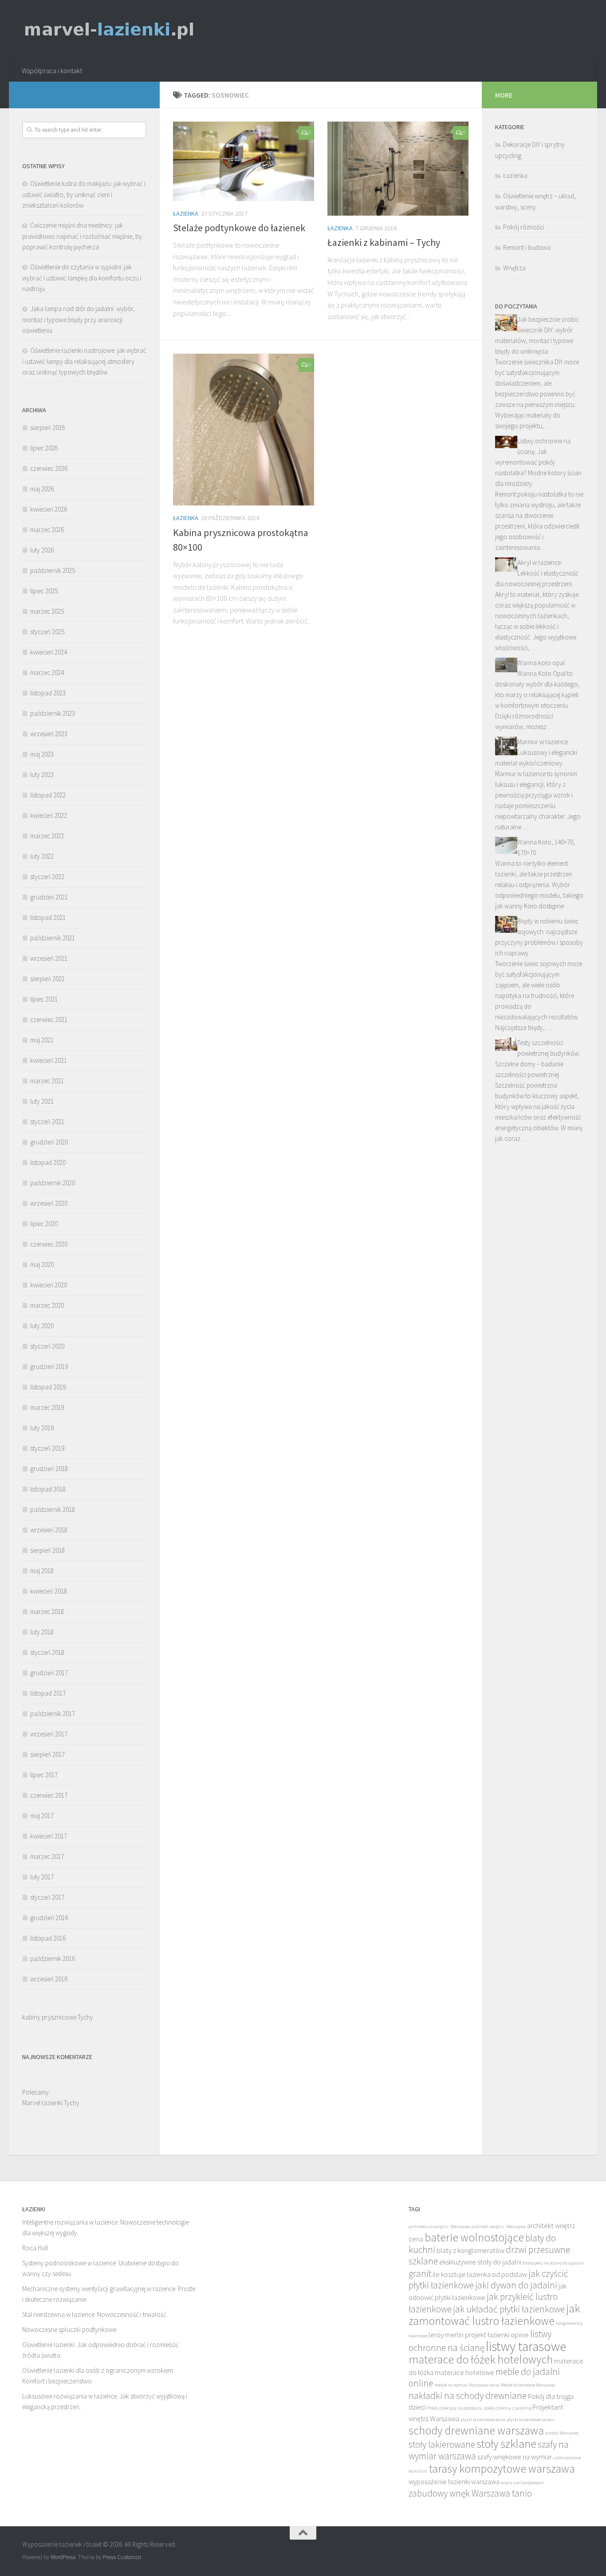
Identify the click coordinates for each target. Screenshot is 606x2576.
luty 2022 (42, 856)
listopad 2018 (48, 1489)
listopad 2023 (48, 693)
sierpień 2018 (47, 1550)
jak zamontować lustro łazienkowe (494, 2315)
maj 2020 (42, 1264)
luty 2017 (42, 1877)
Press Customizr (122, 2557)
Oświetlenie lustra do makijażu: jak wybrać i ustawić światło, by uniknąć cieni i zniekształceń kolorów (84, 194)
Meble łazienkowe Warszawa (528, 2385)
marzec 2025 (47, 611)
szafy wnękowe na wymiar (515, 2457)
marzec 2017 (47, 1856)
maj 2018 (42, 1571)
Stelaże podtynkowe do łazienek (239, 228)
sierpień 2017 (47, 1754)
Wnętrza (514, 268)
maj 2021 (42, 1040)
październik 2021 (53, 938)
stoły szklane (506, 2444)
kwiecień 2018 (49, 1591)
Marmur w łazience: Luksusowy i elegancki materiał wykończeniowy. (536, 752)
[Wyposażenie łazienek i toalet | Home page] (109, 30)
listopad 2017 (48, 1693)
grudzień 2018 (49, 1469)
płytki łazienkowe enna (483, 2420)
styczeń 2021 (47, 1122)
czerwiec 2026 (49, 468)
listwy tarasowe (526, 2346)
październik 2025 (53, 570)
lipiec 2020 (44, 1224)
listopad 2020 (48, 1162)
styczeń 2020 (47, 1346)
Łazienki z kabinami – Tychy (384, 242)
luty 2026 (42, 550)
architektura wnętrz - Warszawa (439, 2227)
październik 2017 (53, 1714)
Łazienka (186, 213)
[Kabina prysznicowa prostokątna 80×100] (244, 430)
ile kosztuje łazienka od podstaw (480, 2274)
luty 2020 (42, 1326)
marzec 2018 (47, 1611)
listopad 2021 (48, 917)
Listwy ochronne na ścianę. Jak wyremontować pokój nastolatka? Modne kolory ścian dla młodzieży (538, 462)
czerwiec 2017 (49, 1795)
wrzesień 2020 (49, 1203)
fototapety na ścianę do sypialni (553, 2263)
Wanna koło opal (541, 663)
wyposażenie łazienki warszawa (454, 2482)
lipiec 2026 (44, 448)
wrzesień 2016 (49, 1979)
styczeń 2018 (47, 1652)
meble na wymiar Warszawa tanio (467, 2385)
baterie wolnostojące (474, 2237)
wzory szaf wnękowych (522, 2483)
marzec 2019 (47, 1407)
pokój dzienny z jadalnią (507, 2408)
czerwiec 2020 (49, 1244)
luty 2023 (42, 775)
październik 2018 (53, 1509)
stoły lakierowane (442, 2444)
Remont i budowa (527, 247)
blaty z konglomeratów (470, 2251)
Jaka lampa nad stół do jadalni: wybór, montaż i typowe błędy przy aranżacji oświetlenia (79, 320)
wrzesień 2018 (49, 1530)
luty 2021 (42, 1101)
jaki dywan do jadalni (516, 2285)
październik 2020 (53, 1183)
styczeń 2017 (47, 1897)
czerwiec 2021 (49, 1020)
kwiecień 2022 (49, 815)
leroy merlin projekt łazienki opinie (479, 2335)
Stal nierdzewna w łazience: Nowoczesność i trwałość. (95, 2314)
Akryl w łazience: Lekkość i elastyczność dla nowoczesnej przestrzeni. (537, 573)
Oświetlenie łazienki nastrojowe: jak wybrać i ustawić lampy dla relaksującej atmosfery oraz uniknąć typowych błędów (84, 361)
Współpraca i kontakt (52, 71)
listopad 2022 (48, 795)
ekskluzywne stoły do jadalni (480, 2262)
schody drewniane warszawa (476, 2430)
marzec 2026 (47, 530)
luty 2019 (42, 1428)
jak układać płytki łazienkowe (509, 2309)
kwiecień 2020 (49, 1285)
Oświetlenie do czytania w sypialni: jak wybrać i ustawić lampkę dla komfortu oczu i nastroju (82, 278)
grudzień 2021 (49, 897)
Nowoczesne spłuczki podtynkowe (69, 2329)
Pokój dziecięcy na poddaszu (455, 2408)
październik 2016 (53, 1959)
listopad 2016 (48, 1938)
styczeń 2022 (47, 877)
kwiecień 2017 (49, 1836)
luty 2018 (42, 1632)
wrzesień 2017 (49, 1734)
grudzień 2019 (49, 1367)
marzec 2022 (47, 836)
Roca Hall (35, 2248)
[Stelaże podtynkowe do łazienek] (244, 161)
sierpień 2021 (47, 979)
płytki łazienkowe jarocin (531, 2420)
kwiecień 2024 (49, 652)
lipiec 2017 (44, 1775)
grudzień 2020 (49, 1142)
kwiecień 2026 (49, 509)
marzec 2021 (47, 1081)
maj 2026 (42, 489)
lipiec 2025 (44, 591)
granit (420, 2274)
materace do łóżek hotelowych (481, 2359)
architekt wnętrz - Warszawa (498, 2227)
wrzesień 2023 (49, 734)
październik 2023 (53, 713)
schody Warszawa (562, 2433)
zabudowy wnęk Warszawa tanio (470, 2493)
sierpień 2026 (47, 428)
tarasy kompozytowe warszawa (502, 2469)
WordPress (63, 2557)
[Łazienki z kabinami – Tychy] (398, 169)
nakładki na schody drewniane (468, 2396)
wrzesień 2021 (49, 958)
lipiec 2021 (44, 999)
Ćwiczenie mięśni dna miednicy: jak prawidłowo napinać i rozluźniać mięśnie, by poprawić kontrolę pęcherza (82, 236)
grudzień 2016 (49, 1918)
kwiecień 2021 (49, 1060)
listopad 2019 (48, 1387)
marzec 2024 (47, 673)
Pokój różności (523, 227)
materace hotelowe (464, 2373)
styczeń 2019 (47, 1448)
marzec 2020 (47, 1305)
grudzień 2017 (49, 1673)
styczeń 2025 (47, 632)
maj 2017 (42, 1816)
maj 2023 (42, 754)
